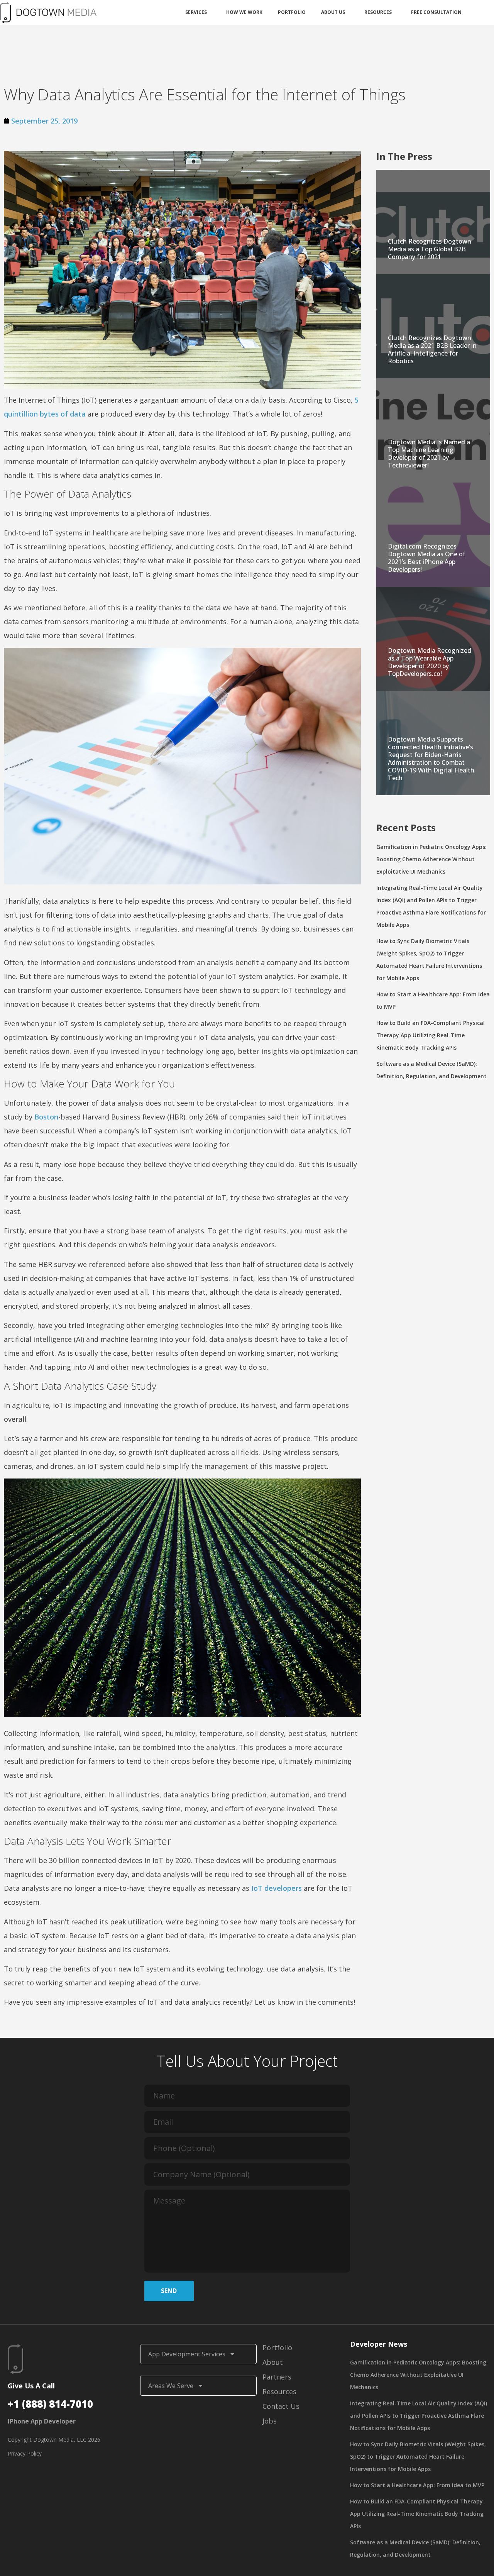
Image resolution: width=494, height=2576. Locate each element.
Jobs (270, 2421)
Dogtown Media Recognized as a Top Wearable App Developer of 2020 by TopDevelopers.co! (430, 662)
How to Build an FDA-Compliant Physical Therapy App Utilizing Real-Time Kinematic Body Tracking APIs (431, 1035)
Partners (277, 2377)
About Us (333, 12)
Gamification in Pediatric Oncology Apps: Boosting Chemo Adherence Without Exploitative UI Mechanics (431, 859)
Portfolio (292, 12)
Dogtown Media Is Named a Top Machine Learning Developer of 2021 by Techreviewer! (429, 454)
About (273, 2362)
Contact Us (281, 2406)
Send (169, 2291)
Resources (378, 12)
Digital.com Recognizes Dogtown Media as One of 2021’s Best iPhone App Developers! (427, 558)
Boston (46, 1117)
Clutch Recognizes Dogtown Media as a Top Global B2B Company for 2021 (430, 249)
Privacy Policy (25, 2453)
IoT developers (277, 1888)
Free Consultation (436, 12)
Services (196, 12)
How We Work (244, 12)
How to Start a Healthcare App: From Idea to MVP (417, 2485)
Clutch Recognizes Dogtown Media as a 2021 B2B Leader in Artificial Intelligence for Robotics (432, 349)
